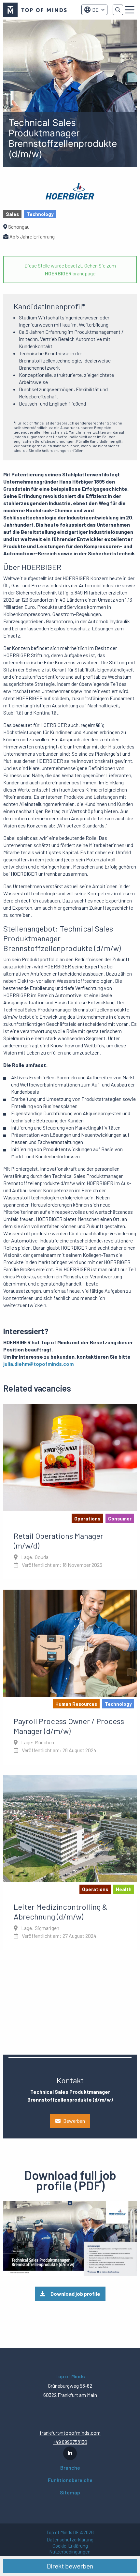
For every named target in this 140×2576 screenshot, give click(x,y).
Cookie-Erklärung (70, 2546)
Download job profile (75, 2294)
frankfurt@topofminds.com (70, 2433)
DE (95, 10)
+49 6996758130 (70, 2442)
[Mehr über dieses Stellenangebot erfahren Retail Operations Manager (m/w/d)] (70, 1491)
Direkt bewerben (70, 2566)
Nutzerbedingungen (70, 2552)
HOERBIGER (58, 273)
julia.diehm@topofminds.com (38, 1364)
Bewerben (74, 2121)
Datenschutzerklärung (70, 2540)
